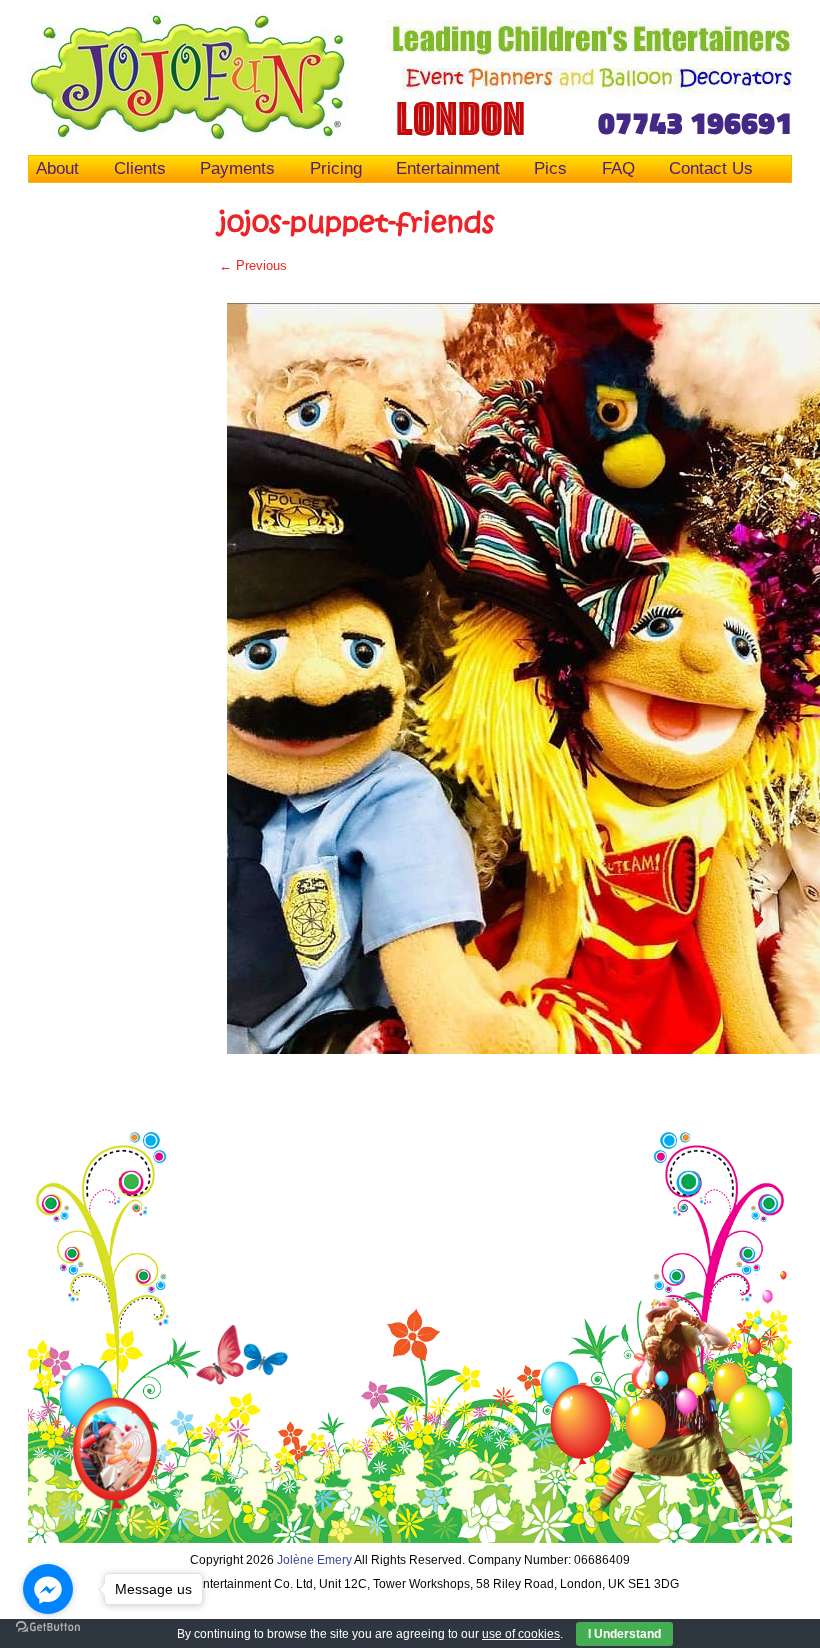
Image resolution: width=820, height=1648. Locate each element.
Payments (237, 168)
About (57, 168)
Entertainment (448, 168)
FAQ (618, 168)
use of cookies (521, 1634)
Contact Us (711, 168)
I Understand (624, 1634)
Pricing (336, 168)
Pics (550, 168)
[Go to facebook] (48, 1589)
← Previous (253, 265)
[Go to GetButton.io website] (48, 1627)
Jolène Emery (314, 1560)
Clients (140, 168)
